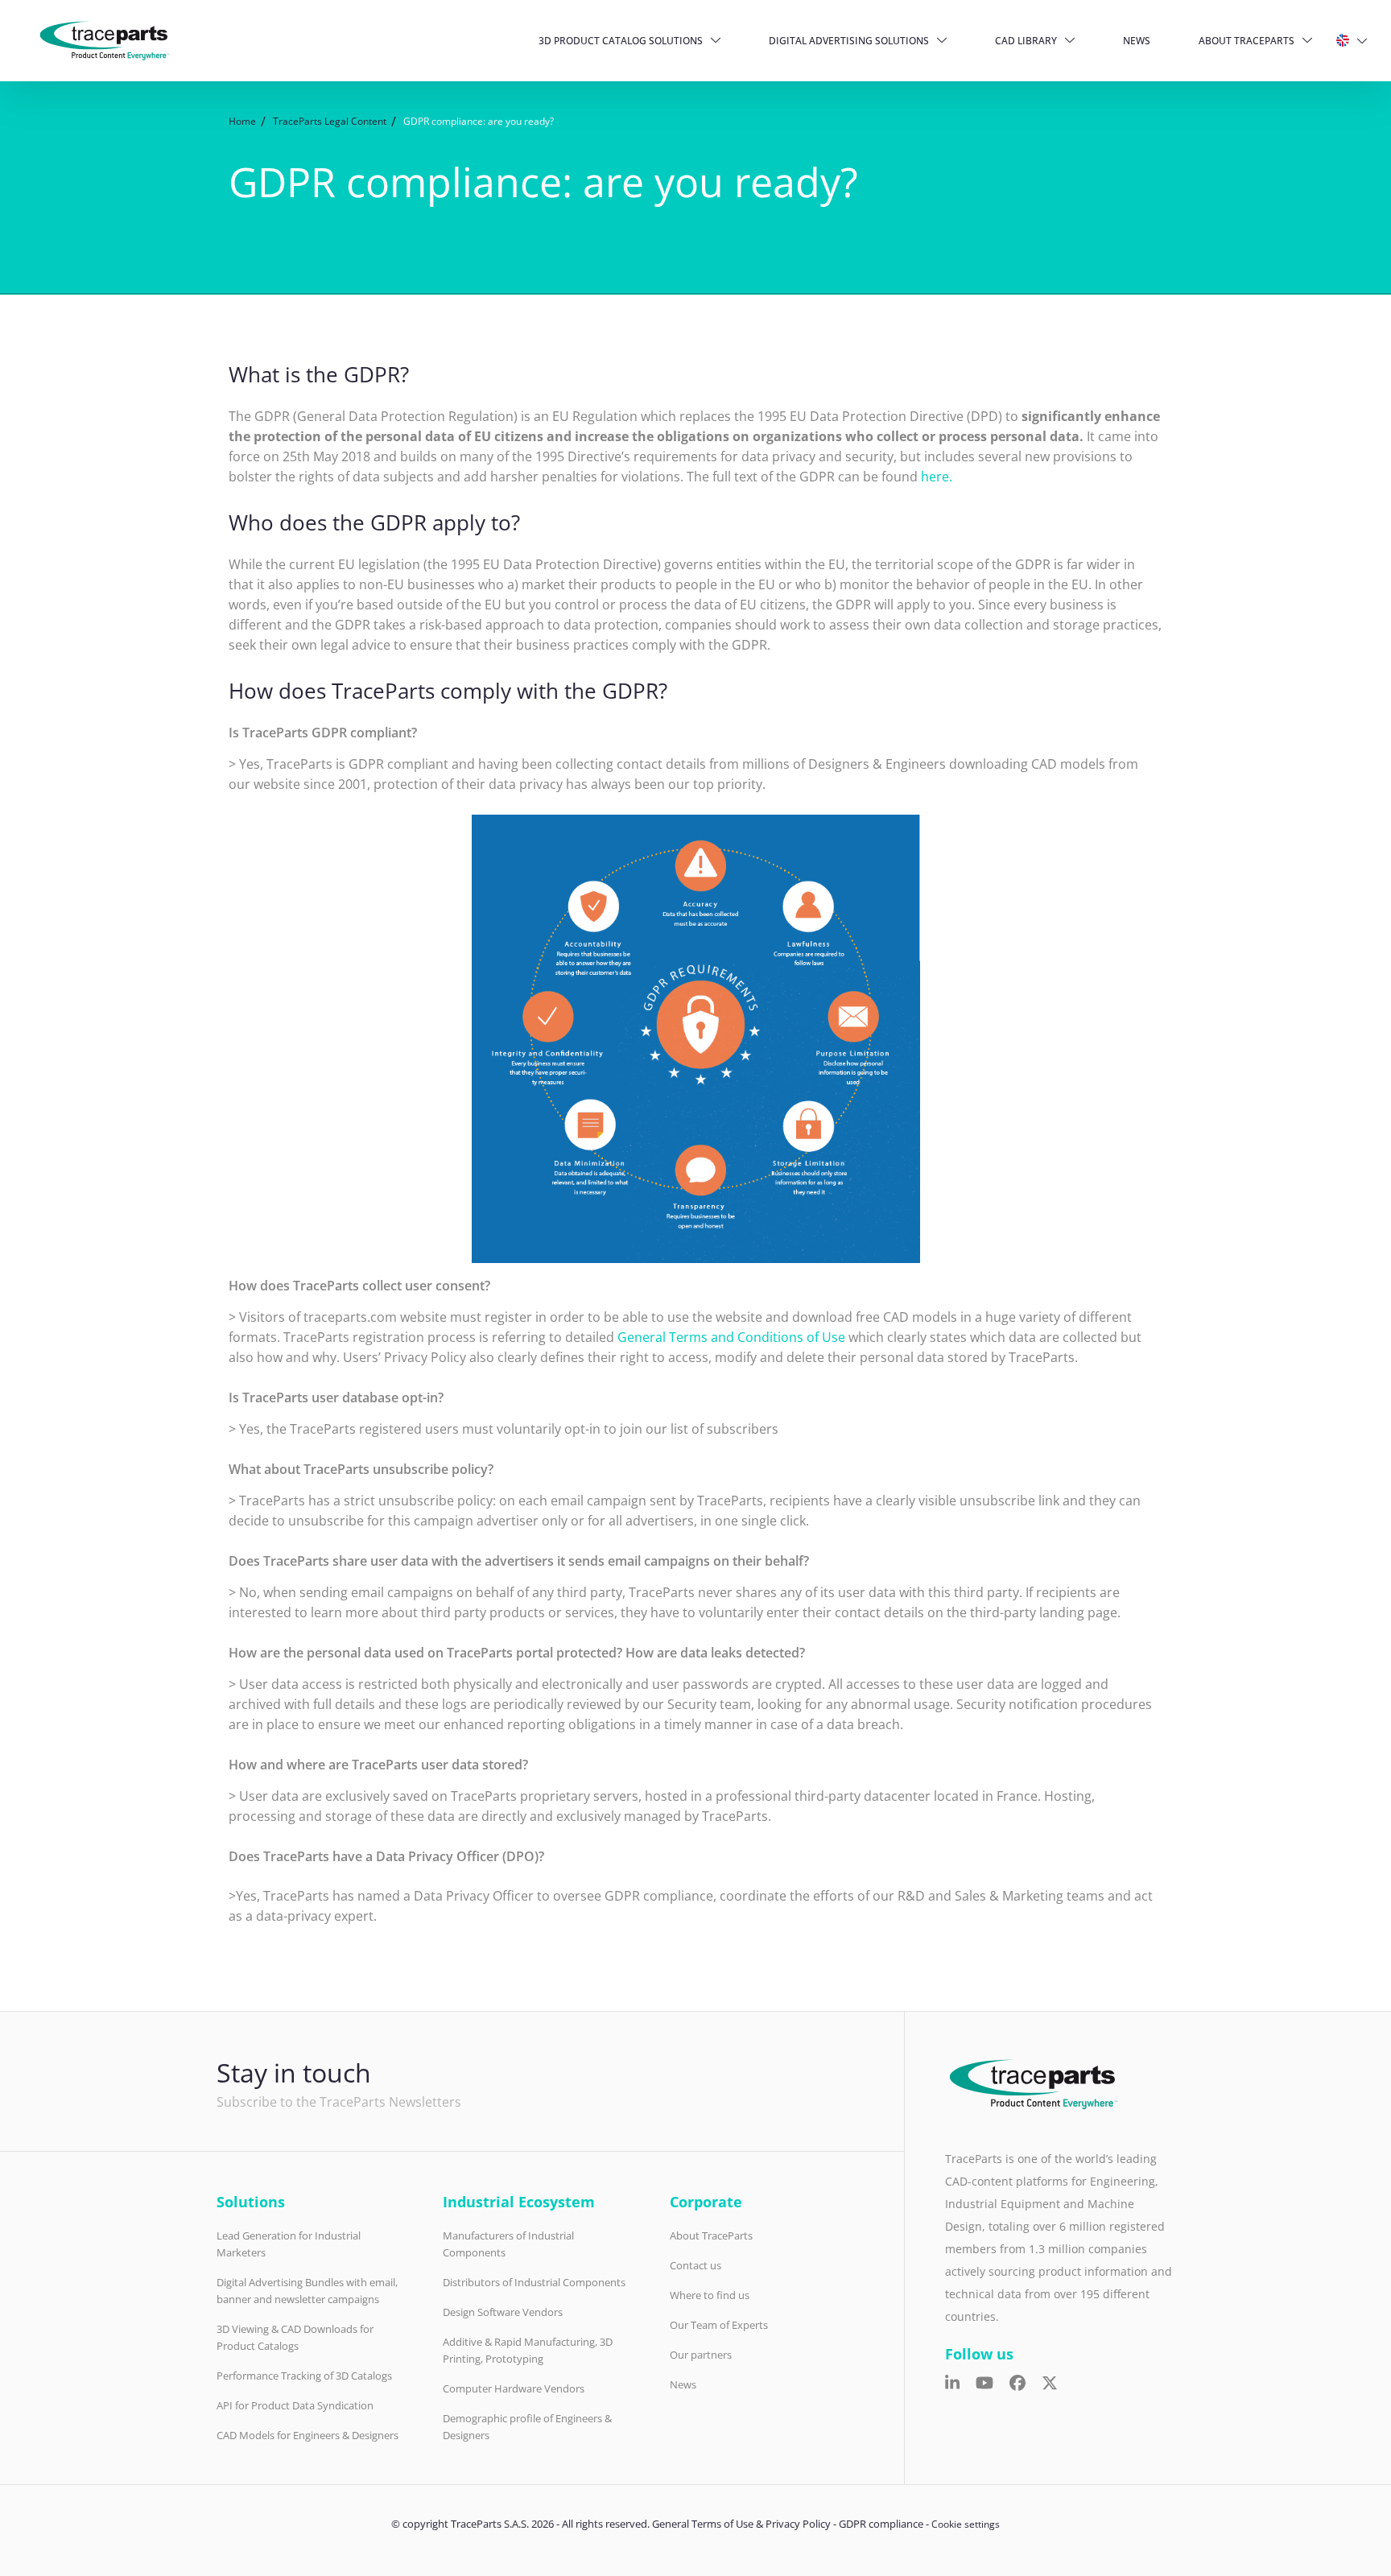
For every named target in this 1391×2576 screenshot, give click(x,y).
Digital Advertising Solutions (849, 41)
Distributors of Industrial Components (534, 2282)
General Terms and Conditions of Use (731, 1337)
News (1137, 41)
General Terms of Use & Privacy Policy (741, 2524)
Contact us (695, 2265)
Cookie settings (966, 2524)
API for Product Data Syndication (295, 2405)
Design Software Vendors (503, 2312)
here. (937, 477)
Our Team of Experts (719, 2325)
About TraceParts (1247, 41)
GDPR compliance (881, 2524)
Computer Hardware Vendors (514, 2388)
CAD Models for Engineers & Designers (308, 2435)
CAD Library (1026, 41)
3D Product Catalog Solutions (621, 41)
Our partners (701, 2355)
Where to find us (710, 2295)
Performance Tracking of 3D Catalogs (304, 2376)
